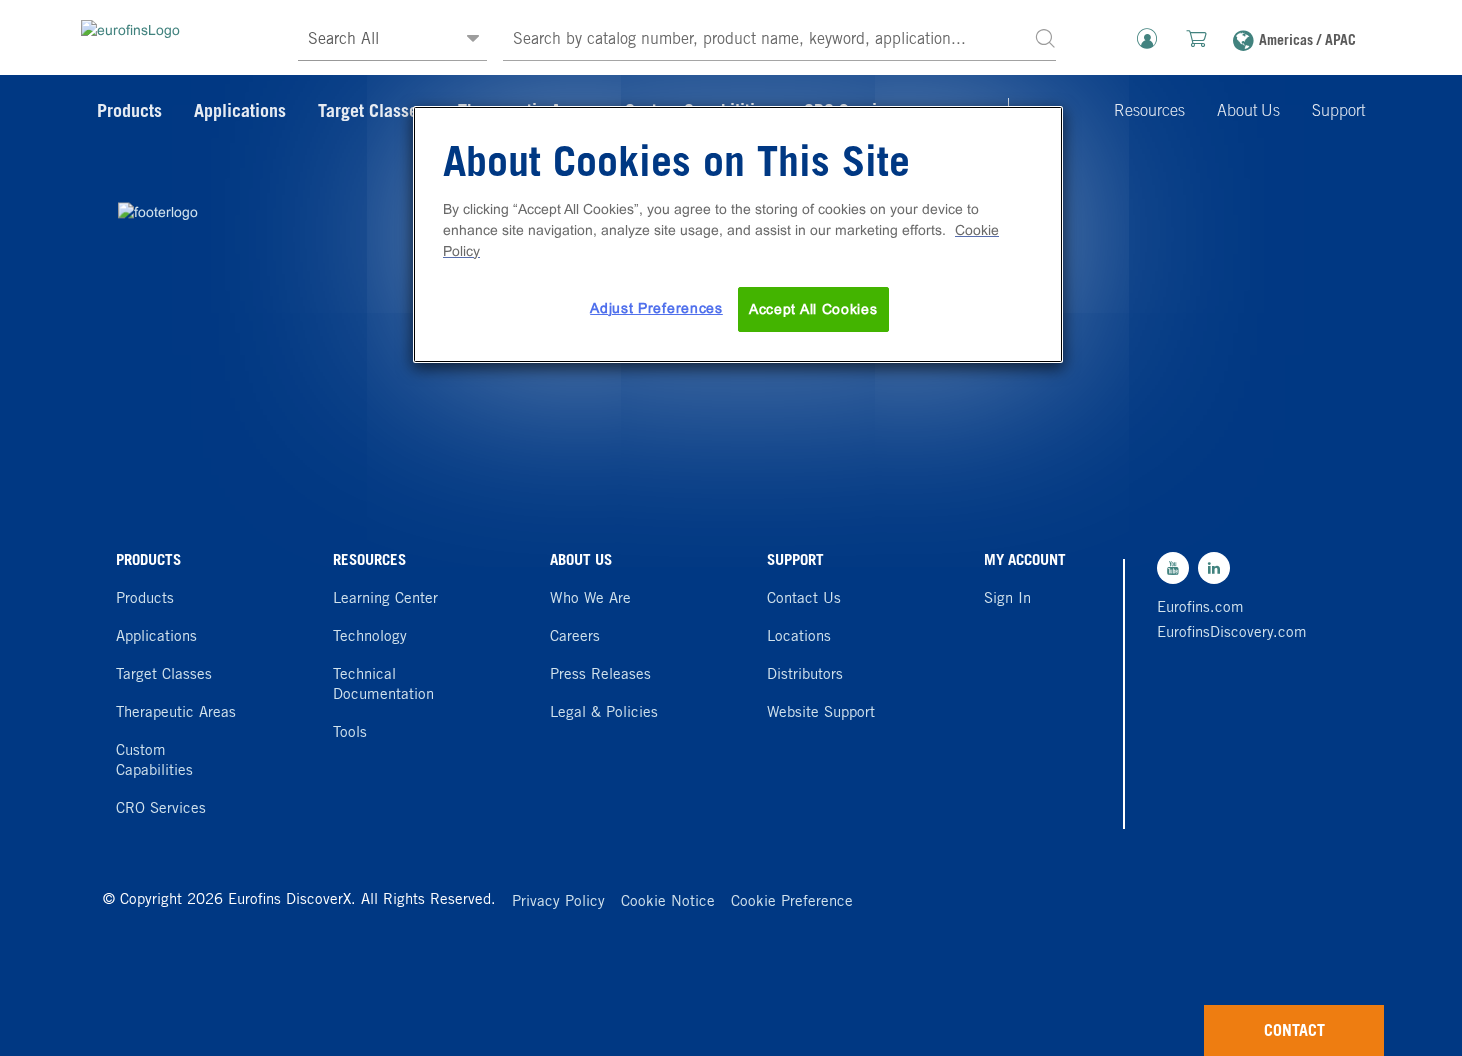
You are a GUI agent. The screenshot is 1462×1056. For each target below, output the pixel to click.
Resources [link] (1149, 112)
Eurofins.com (1200, 608)
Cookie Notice (668, 902)
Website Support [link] (821, 713)
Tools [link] (350, 733)
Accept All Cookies (813, 309)
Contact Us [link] (804, 599)
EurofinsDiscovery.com (1227, 633)
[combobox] (779, 40)
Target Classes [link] (372, 113)
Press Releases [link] (600, 675)
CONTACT (1294, 1032)
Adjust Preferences (656, 308)
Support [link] (1338, 112)
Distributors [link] (805, 675)
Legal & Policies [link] (604, 713)
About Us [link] (1248, 112)
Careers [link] (575, 637)
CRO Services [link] (161, 809)
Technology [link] (370, 637)
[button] (1045, 37)
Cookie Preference (792, 902)
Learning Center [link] (385, 599)
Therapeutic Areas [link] (176, 713)
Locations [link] (799, 637)
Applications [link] (240, 113)
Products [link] (129, 113)
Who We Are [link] (590, 599)
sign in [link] (1007, 599)
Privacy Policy (558, 902)
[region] (738, 235)
